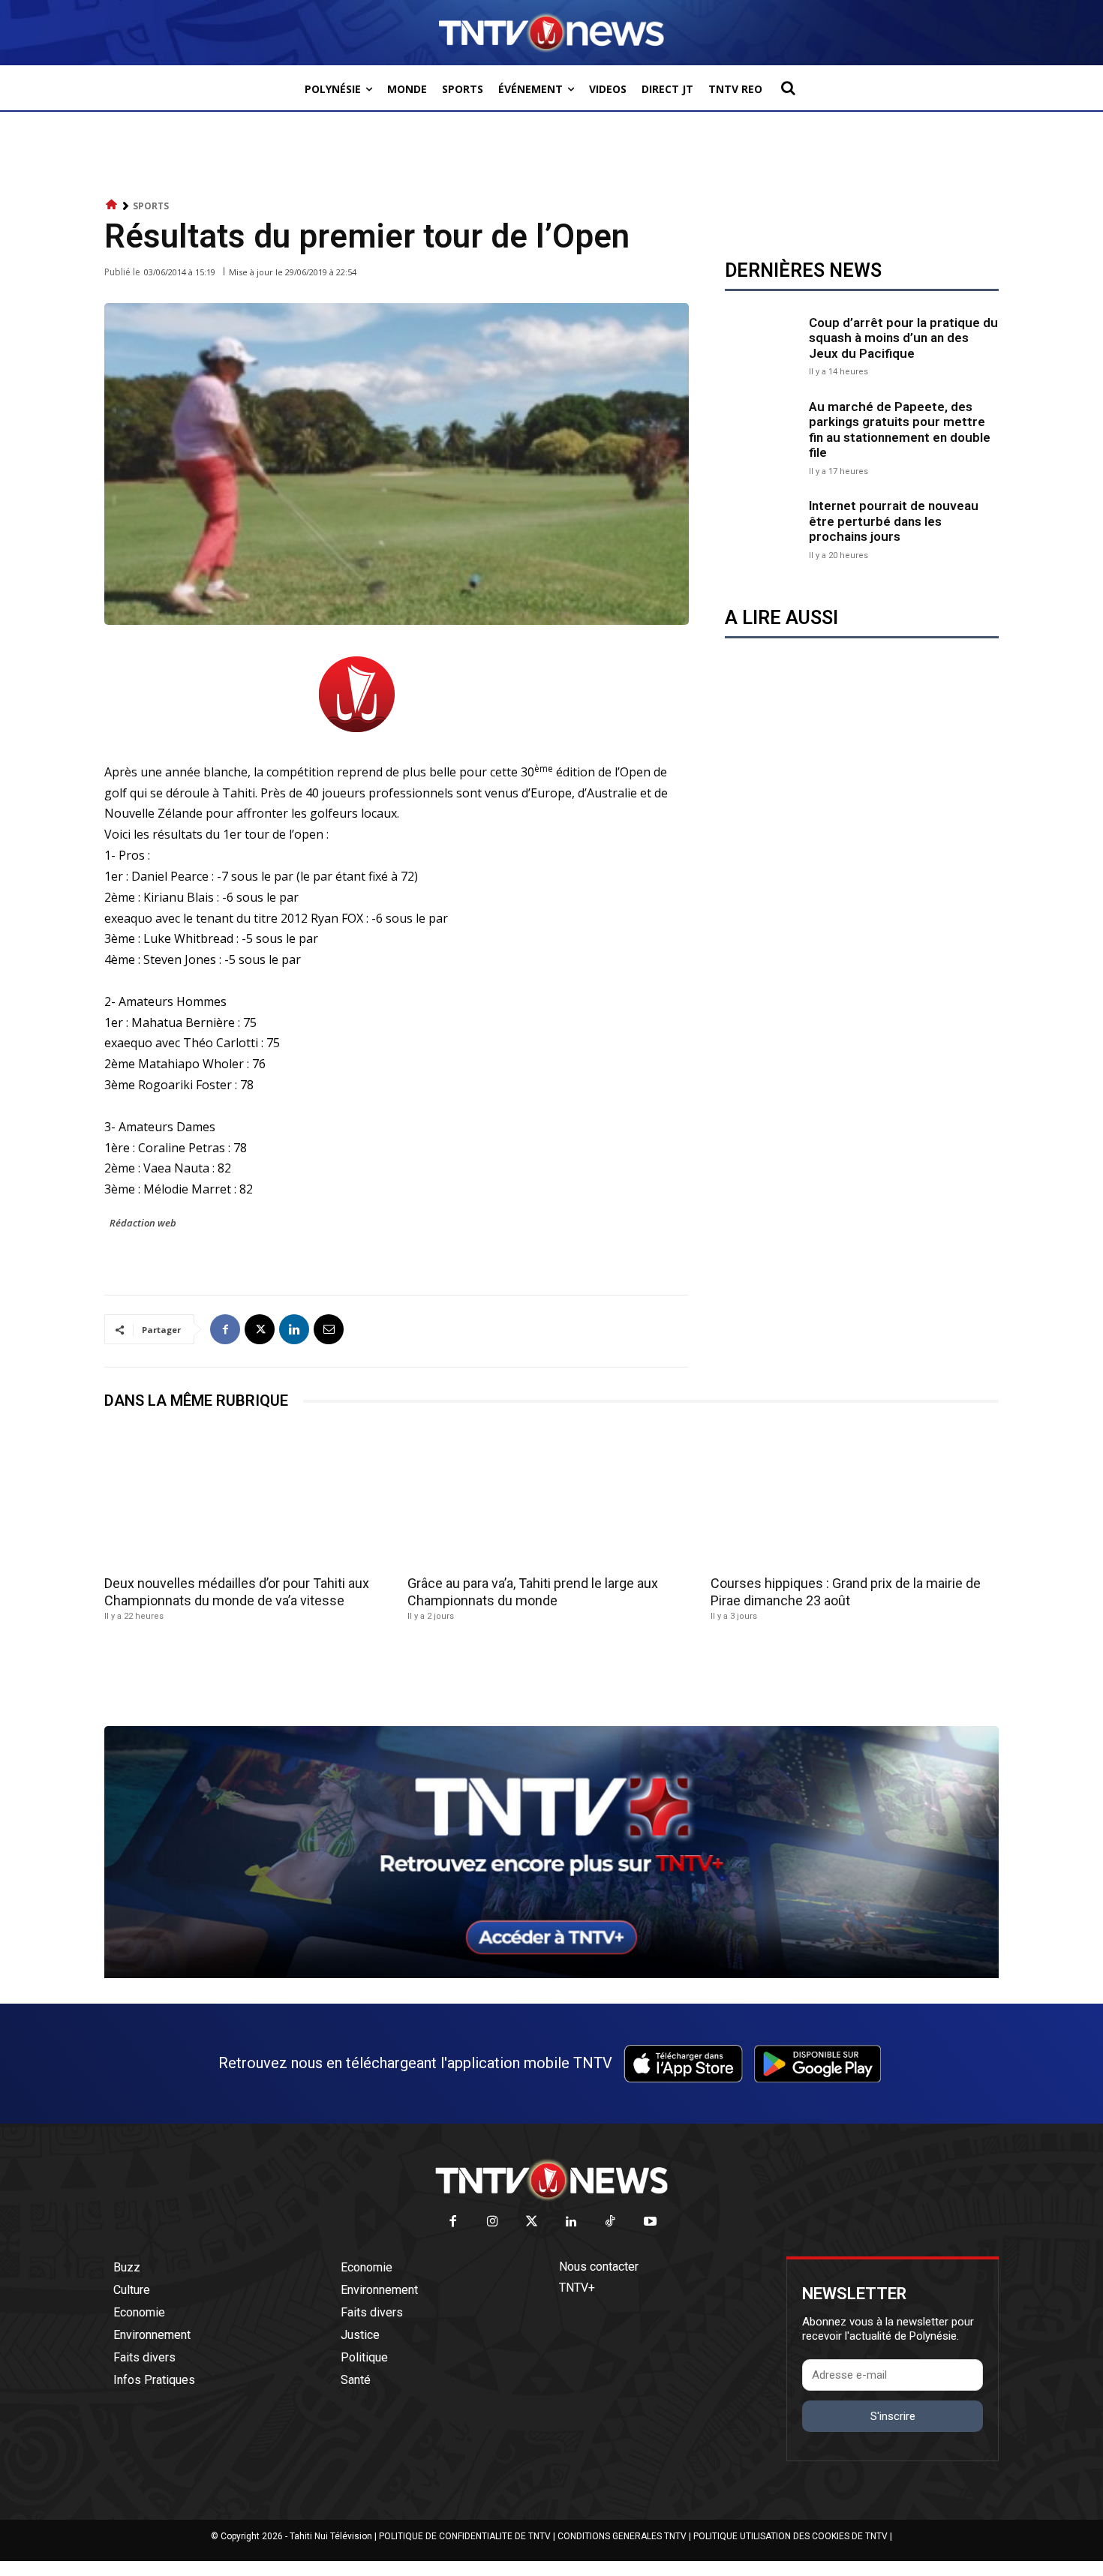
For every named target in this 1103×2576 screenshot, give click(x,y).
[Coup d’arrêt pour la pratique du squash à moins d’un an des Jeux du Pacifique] (763, 344)
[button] (788, 88)
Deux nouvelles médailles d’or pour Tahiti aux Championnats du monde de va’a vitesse (237, 1592)
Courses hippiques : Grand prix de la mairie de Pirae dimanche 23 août (846, 1592)
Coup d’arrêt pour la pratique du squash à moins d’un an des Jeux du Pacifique (903, 338)
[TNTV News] (551, 2180)
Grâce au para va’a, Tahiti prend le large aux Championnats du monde (533, 1592)
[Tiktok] (611, 2222)
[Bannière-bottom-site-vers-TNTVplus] (551, 1974)
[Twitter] (532, 2222)
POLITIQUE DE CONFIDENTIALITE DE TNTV (465, 2536)
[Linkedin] (294, 1329)
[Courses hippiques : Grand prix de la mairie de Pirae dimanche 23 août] (855, 1497)
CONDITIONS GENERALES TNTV (622, 2536)
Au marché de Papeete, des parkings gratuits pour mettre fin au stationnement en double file (900, 429)
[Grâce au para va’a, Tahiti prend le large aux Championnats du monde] (551, 1497)
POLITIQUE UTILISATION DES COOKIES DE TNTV (790, 2536)
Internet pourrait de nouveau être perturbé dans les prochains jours (894, 521)
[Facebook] (225, 1329)
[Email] (329, 1329)
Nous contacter (599, 2267)
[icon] (112, 205)
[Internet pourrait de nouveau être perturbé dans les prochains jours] (763, 528)
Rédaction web (143, 1223)
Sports (151, 206)
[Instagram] (493, 2222)
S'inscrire (893, 2416)
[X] (260, 1329)
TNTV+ (577, 2288)
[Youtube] (650, 2222)
